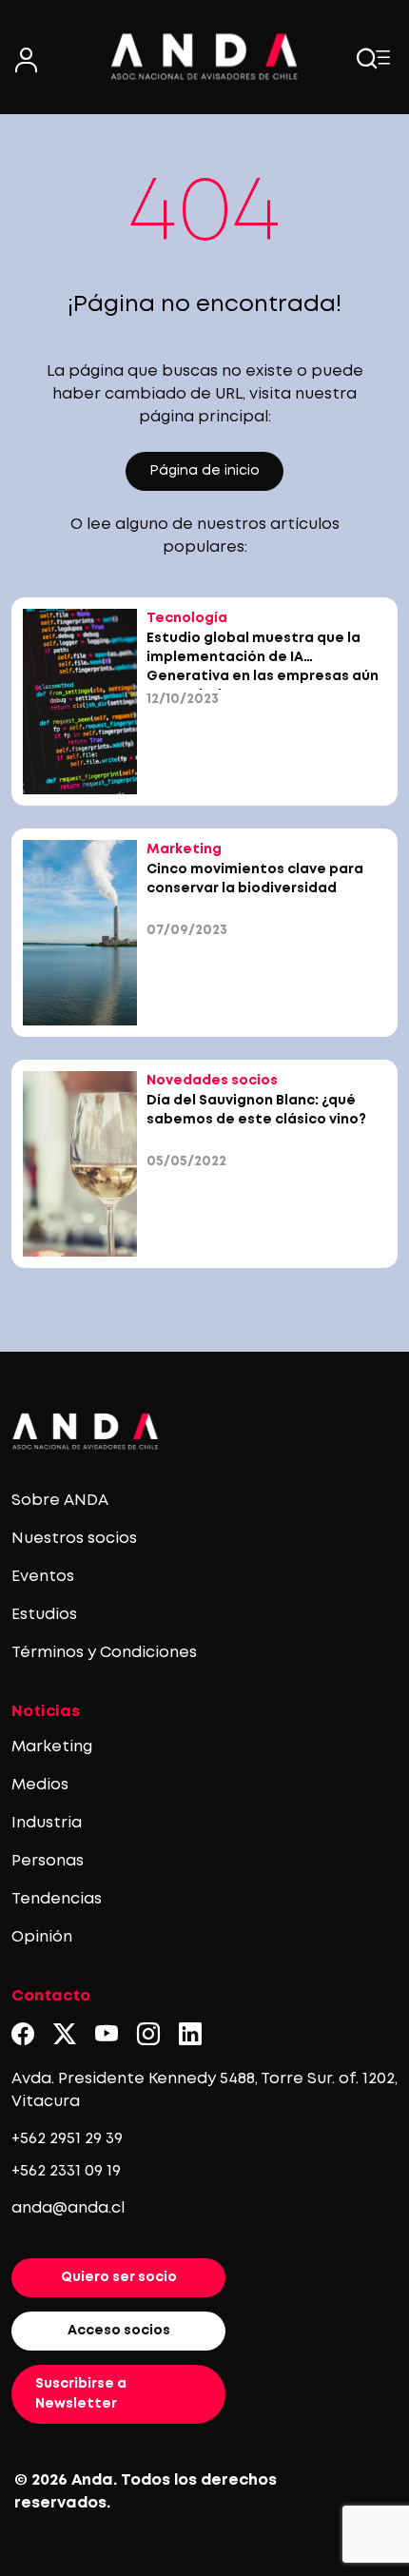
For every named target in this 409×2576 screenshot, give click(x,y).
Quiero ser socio (119, 2277)
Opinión (42, 1937)
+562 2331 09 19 (66, 2171)
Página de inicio (204, 471)
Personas (48, 1861)
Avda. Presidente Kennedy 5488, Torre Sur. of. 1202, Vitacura (204, 2090)
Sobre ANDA (60, 1501)
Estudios (44, 1615)
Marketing (52, 1747)
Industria (47, 1823)
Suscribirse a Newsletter (81, 2394)
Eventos (43, 1577)
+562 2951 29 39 (67, 2139)
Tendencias (57, 1899)
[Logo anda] (204, 57)
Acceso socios (119, 2331)
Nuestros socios (74, 1539)
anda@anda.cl (68, 2208)
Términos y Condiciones (104, 1653)
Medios (40, 1785)
